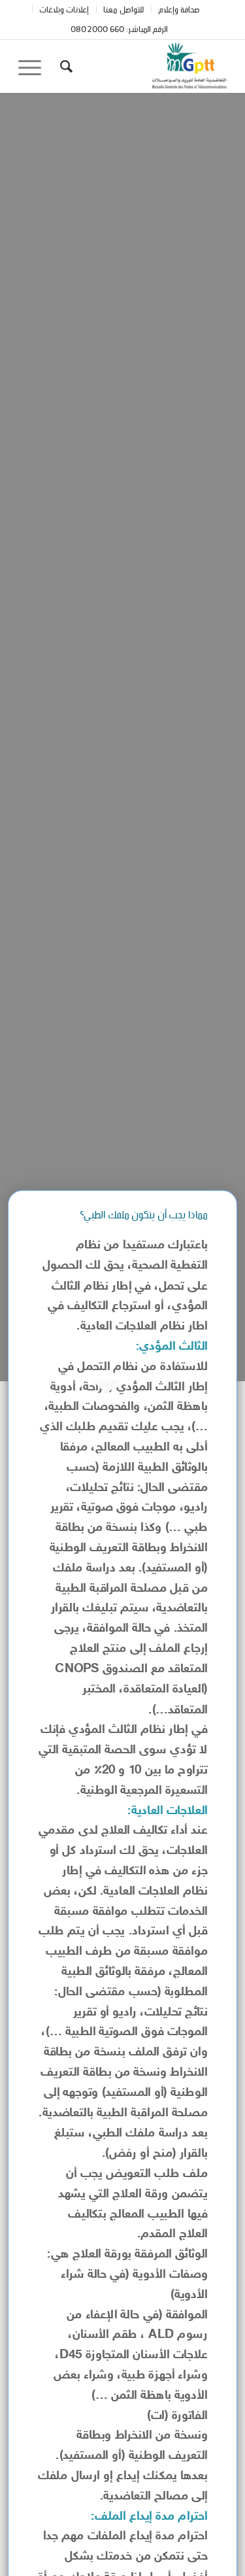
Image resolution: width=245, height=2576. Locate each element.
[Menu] (34, 66)
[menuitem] (179, 9)
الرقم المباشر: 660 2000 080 (120, 28)
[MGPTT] (143, 66)
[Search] (64, 66)
